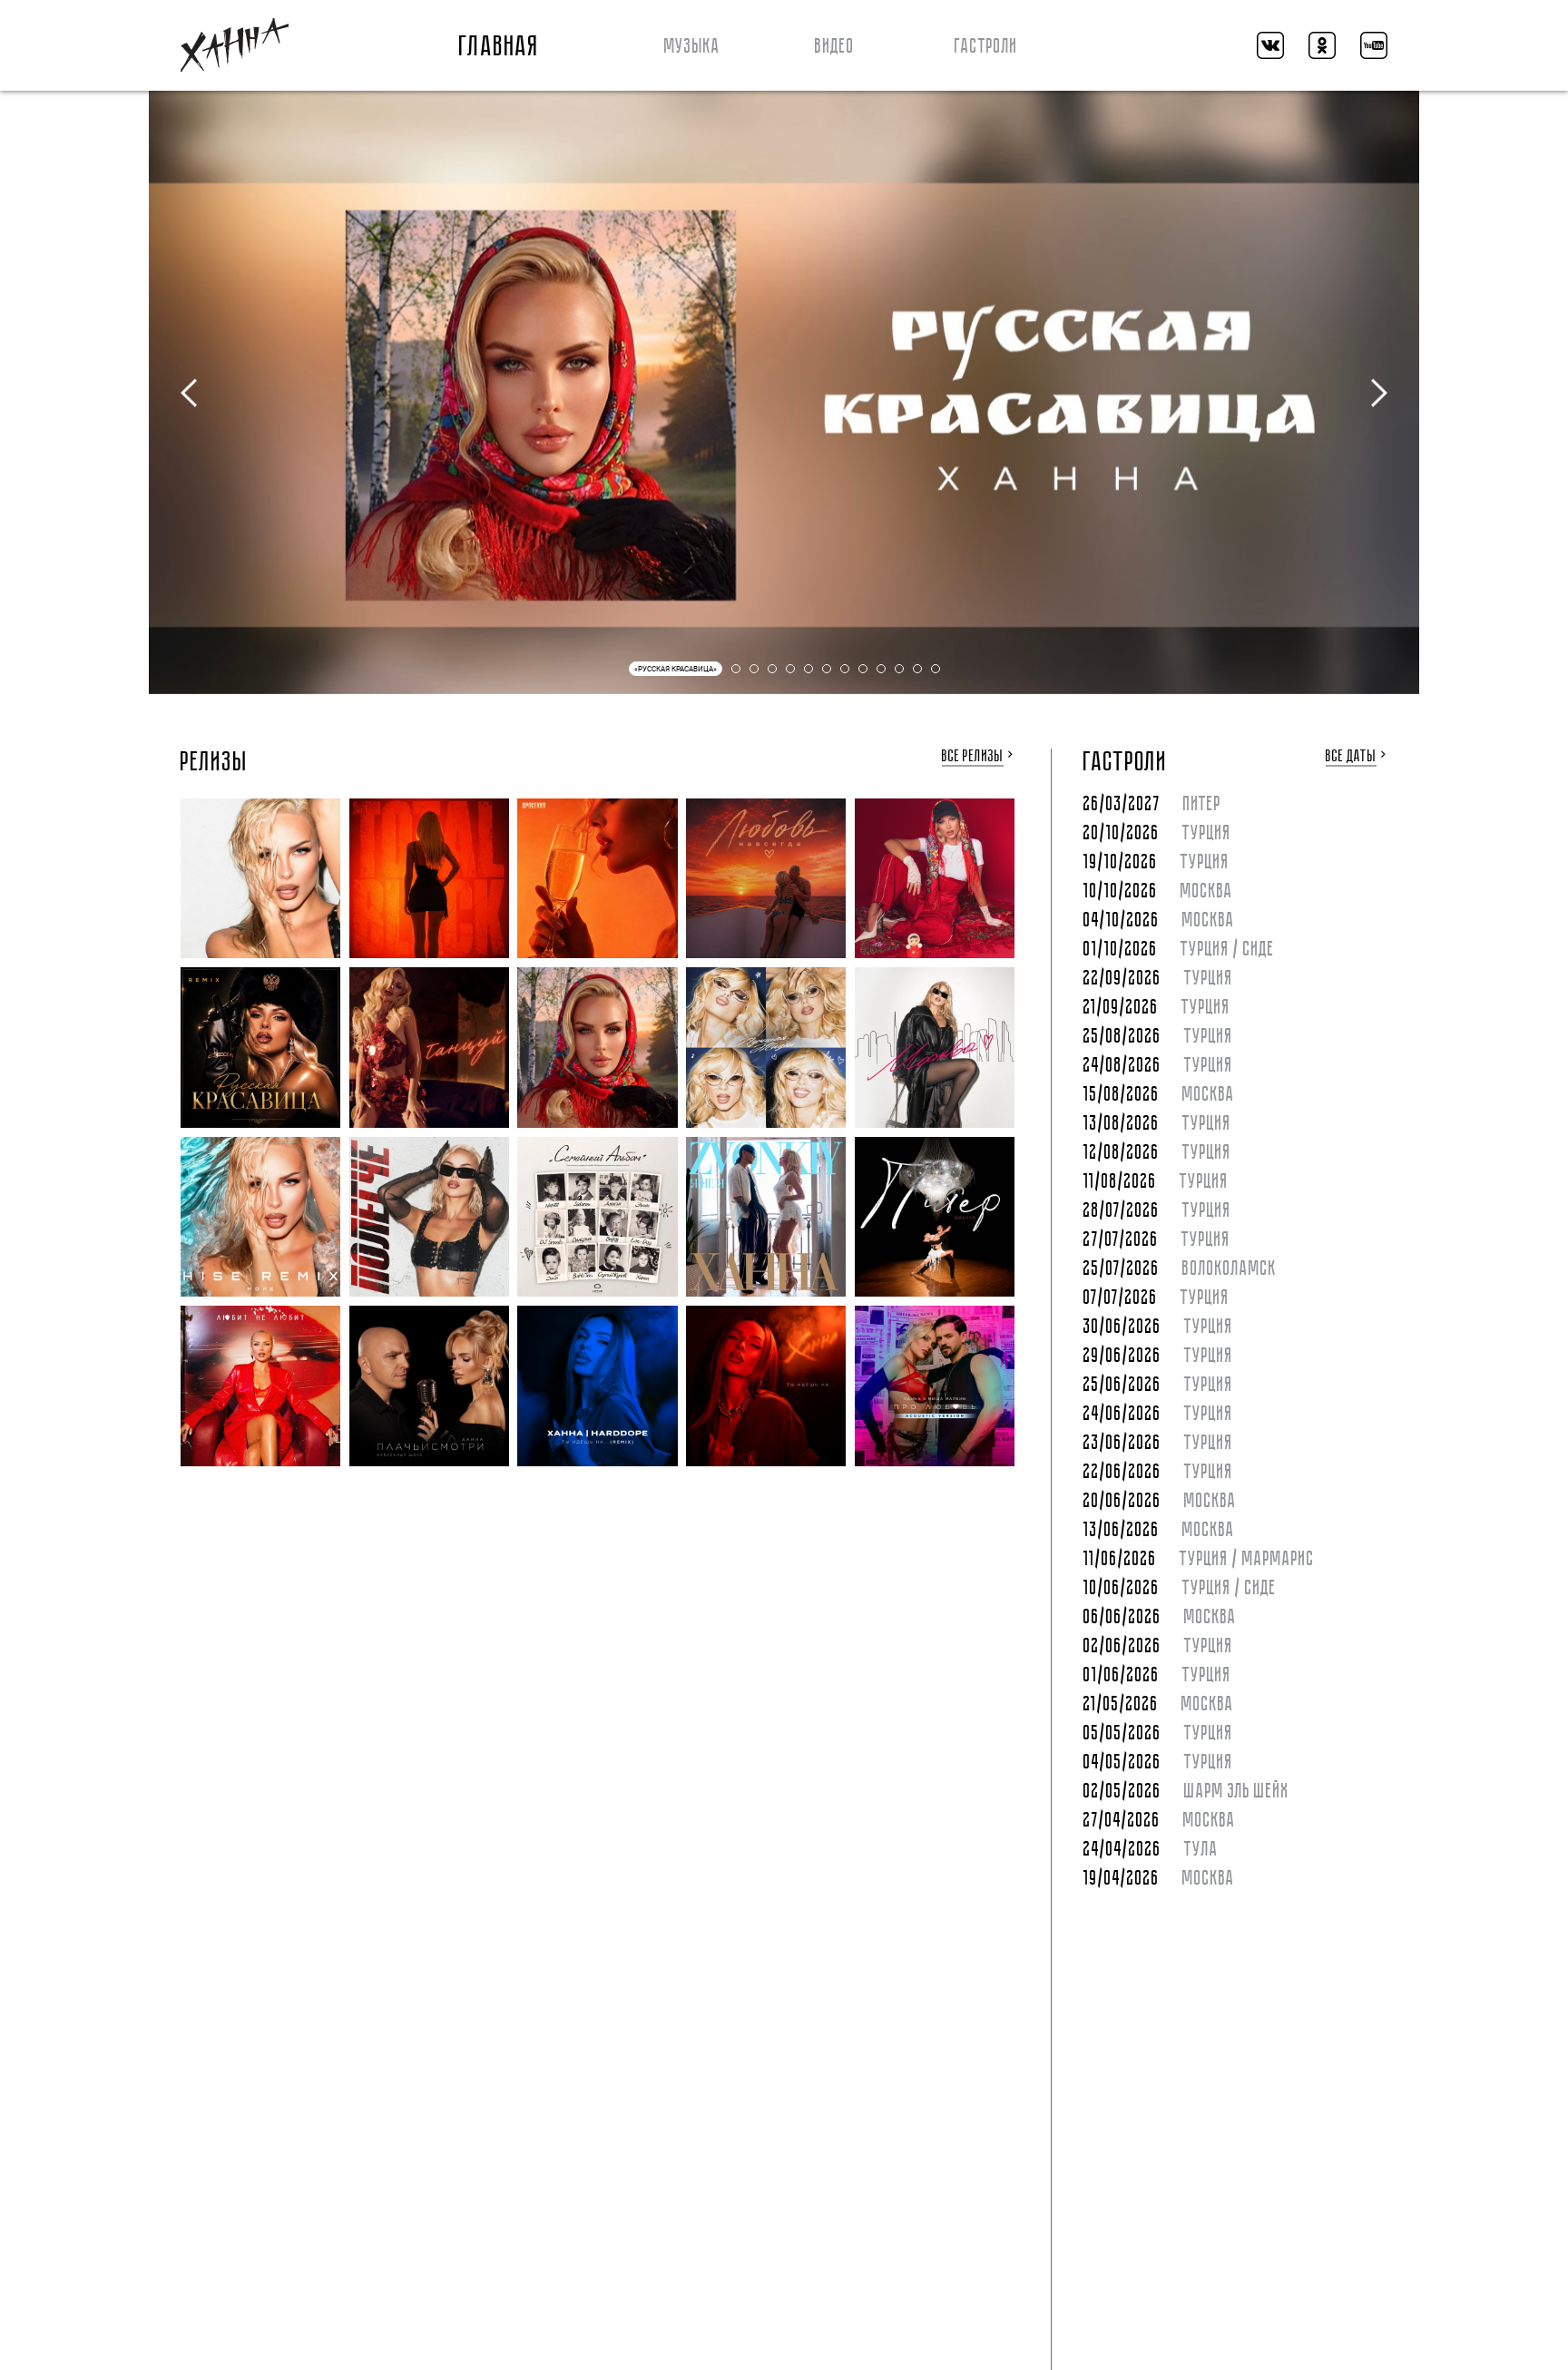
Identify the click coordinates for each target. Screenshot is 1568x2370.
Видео (835, 46)
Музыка (692, 46)
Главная (500, 46)
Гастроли (986, 46)
